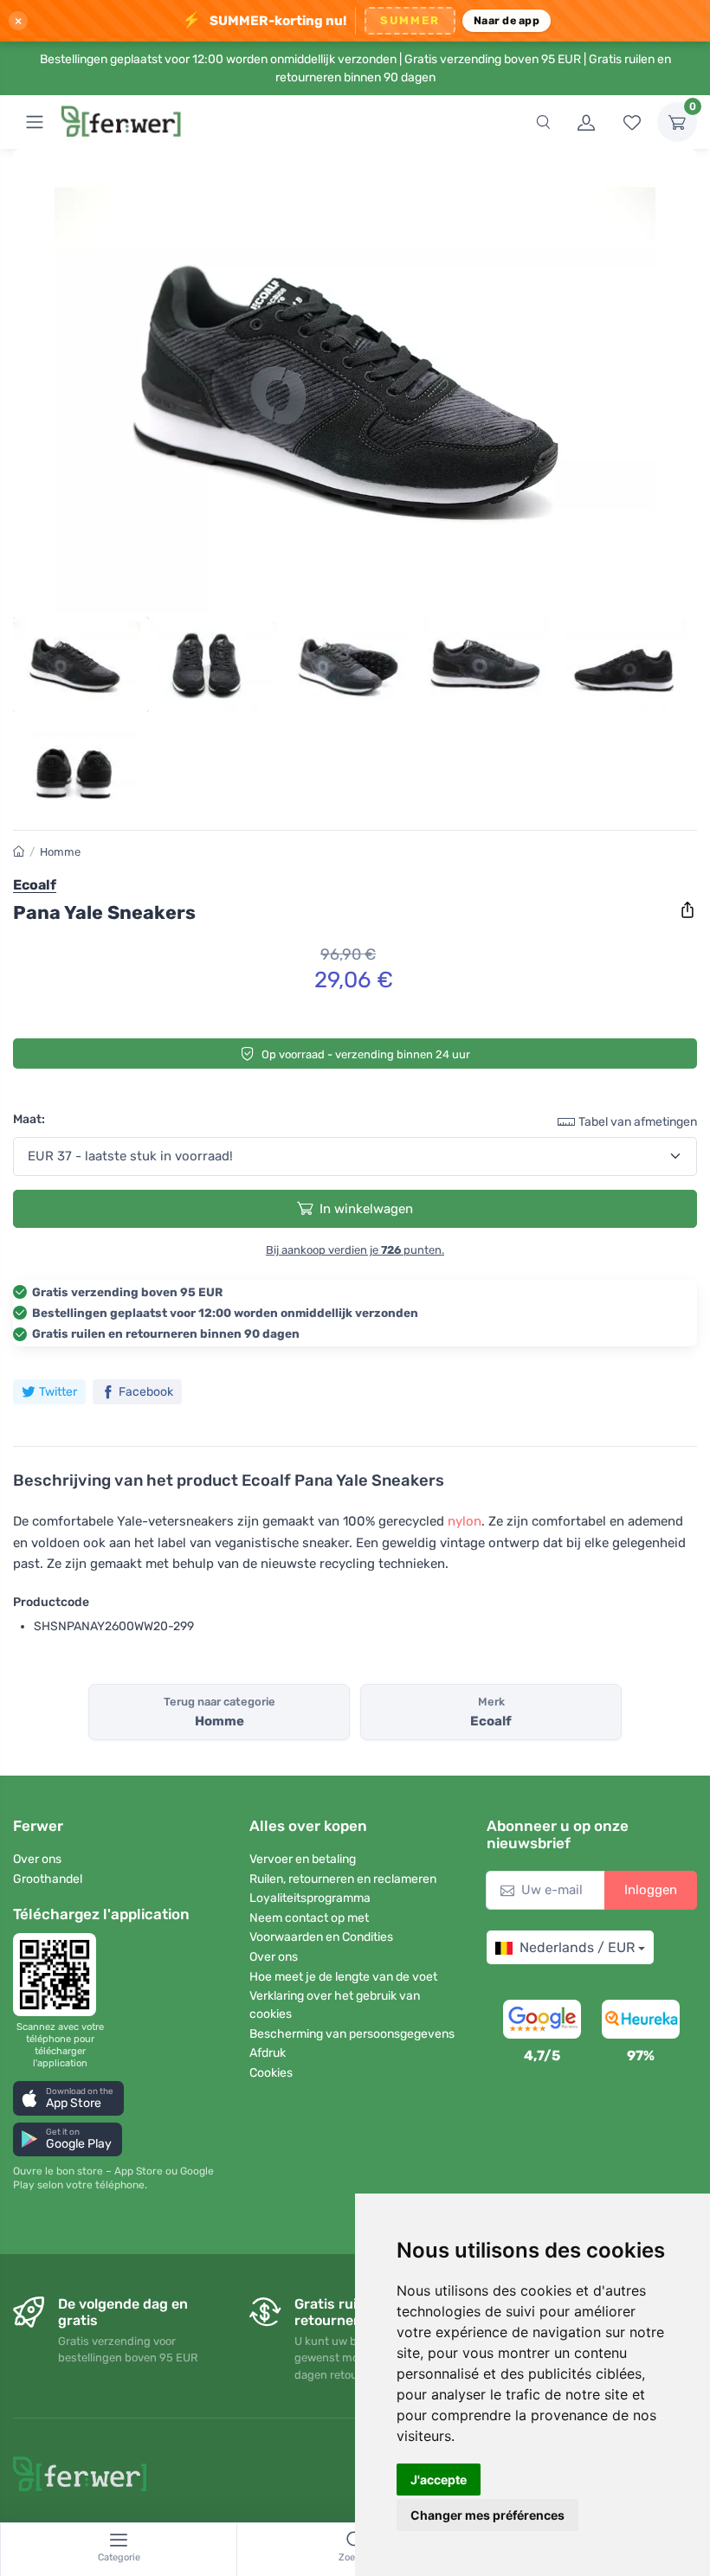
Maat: (29, 1119)
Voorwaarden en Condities (321, 1937)
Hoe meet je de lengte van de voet (343, 1977)
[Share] (687, 910)
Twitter (58, 1392)
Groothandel (48, 1879)
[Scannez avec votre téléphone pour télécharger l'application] (60, 1975)
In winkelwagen (366, 1209)
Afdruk (268, 2053)
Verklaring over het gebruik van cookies (335, 2005)
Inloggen (651, 1890)
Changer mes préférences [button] (487, 2515)
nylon (465, 1521)
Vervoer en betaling (303, 1859)
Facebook (146, 1392)
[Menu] (35, 122)
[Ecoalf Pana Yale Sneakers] (355, 388)
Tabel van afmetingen (638, 1122)
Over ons (37, 1859)
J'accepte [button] (439, 2480)
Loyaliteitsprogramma (310, 1898)
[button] (68, 2098)
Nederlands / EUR (577, 1947)
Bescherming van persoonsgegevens (352, 2034)
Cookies (271, 2073)
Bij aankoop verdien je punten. (355, 1250)
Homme (60, 852)
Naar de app (507, 20)
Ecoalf (35, 885)
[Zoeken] (543, 122)
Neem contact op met (309, 1918)
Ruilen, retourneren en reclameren (343, 1879)
